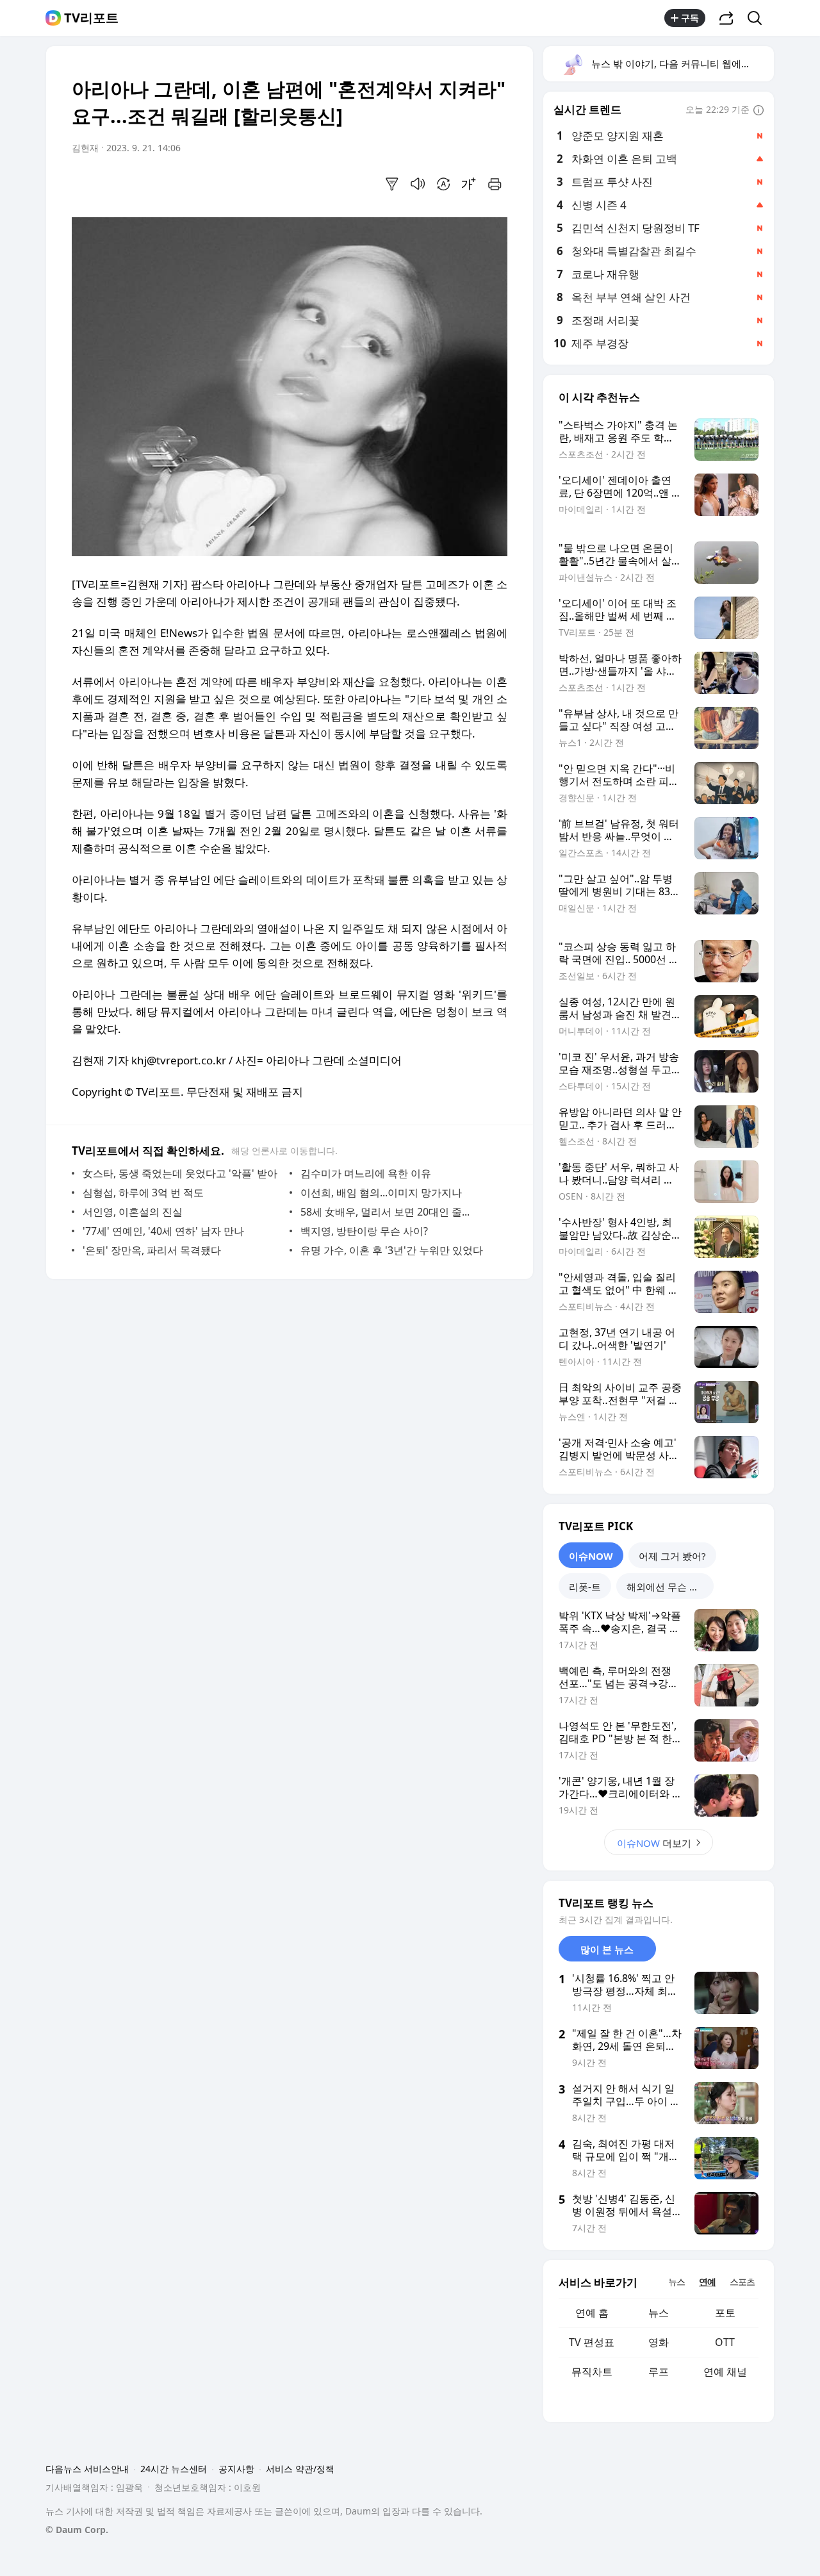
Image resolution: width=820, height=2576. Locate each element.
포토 (725, 2313)
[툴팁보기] (758, 111)
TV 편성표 (592, 2342)
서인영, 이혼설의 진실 (133, 1212)
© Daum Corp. (77, 2530)
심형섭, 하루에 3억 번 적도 (143, 1193)
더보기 (654, 1843)
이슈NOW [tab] (591, 1556)
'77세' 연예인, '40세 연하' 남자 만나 (163, 1231)
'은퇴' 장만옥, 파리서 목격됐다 (152, 1250)
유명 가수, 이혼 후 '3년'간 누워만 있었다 (392, 1250)
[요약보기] (392, 184)
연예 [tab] (707, 2282)
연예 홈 (592, 2313)
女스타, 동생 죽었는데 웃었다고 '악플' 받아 (180, 1173)
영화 (659, 2342)
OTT (725, 2342)
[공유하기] (726, 18)
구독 (690, 18)
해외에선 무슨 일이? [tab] (670, 1587)
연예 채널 (725, 2372)
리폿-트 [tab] (585, 1587)
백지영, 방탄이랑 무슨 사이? (364, 1231)
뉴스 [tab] (676, 2282)
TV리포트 (91, 18)
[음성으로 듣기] (418, 184)
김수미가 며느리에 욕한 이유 (366, 1173)
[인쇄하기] (495, 184)
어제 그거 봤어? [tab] (672, 1556)
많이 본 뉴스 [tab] (607, 1949)
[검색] (759, 18)
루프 (659, 2372)
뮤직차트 (592, 2372)
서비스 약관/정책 (300, 2469)
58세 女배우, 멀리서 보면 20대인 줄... (385, 1212)
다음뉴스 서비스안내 (87, 2469)
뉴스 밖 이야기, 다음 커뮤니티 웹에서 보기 (682, 63)
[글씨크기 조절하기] (469, 184)
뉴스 (659, 2313)
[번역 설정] (443, 184)
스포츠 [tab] (742, 2282)
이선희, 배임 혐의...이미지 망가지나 (381, 1193)
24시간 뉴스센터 (174, 2469)
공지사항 (236, 2469)
